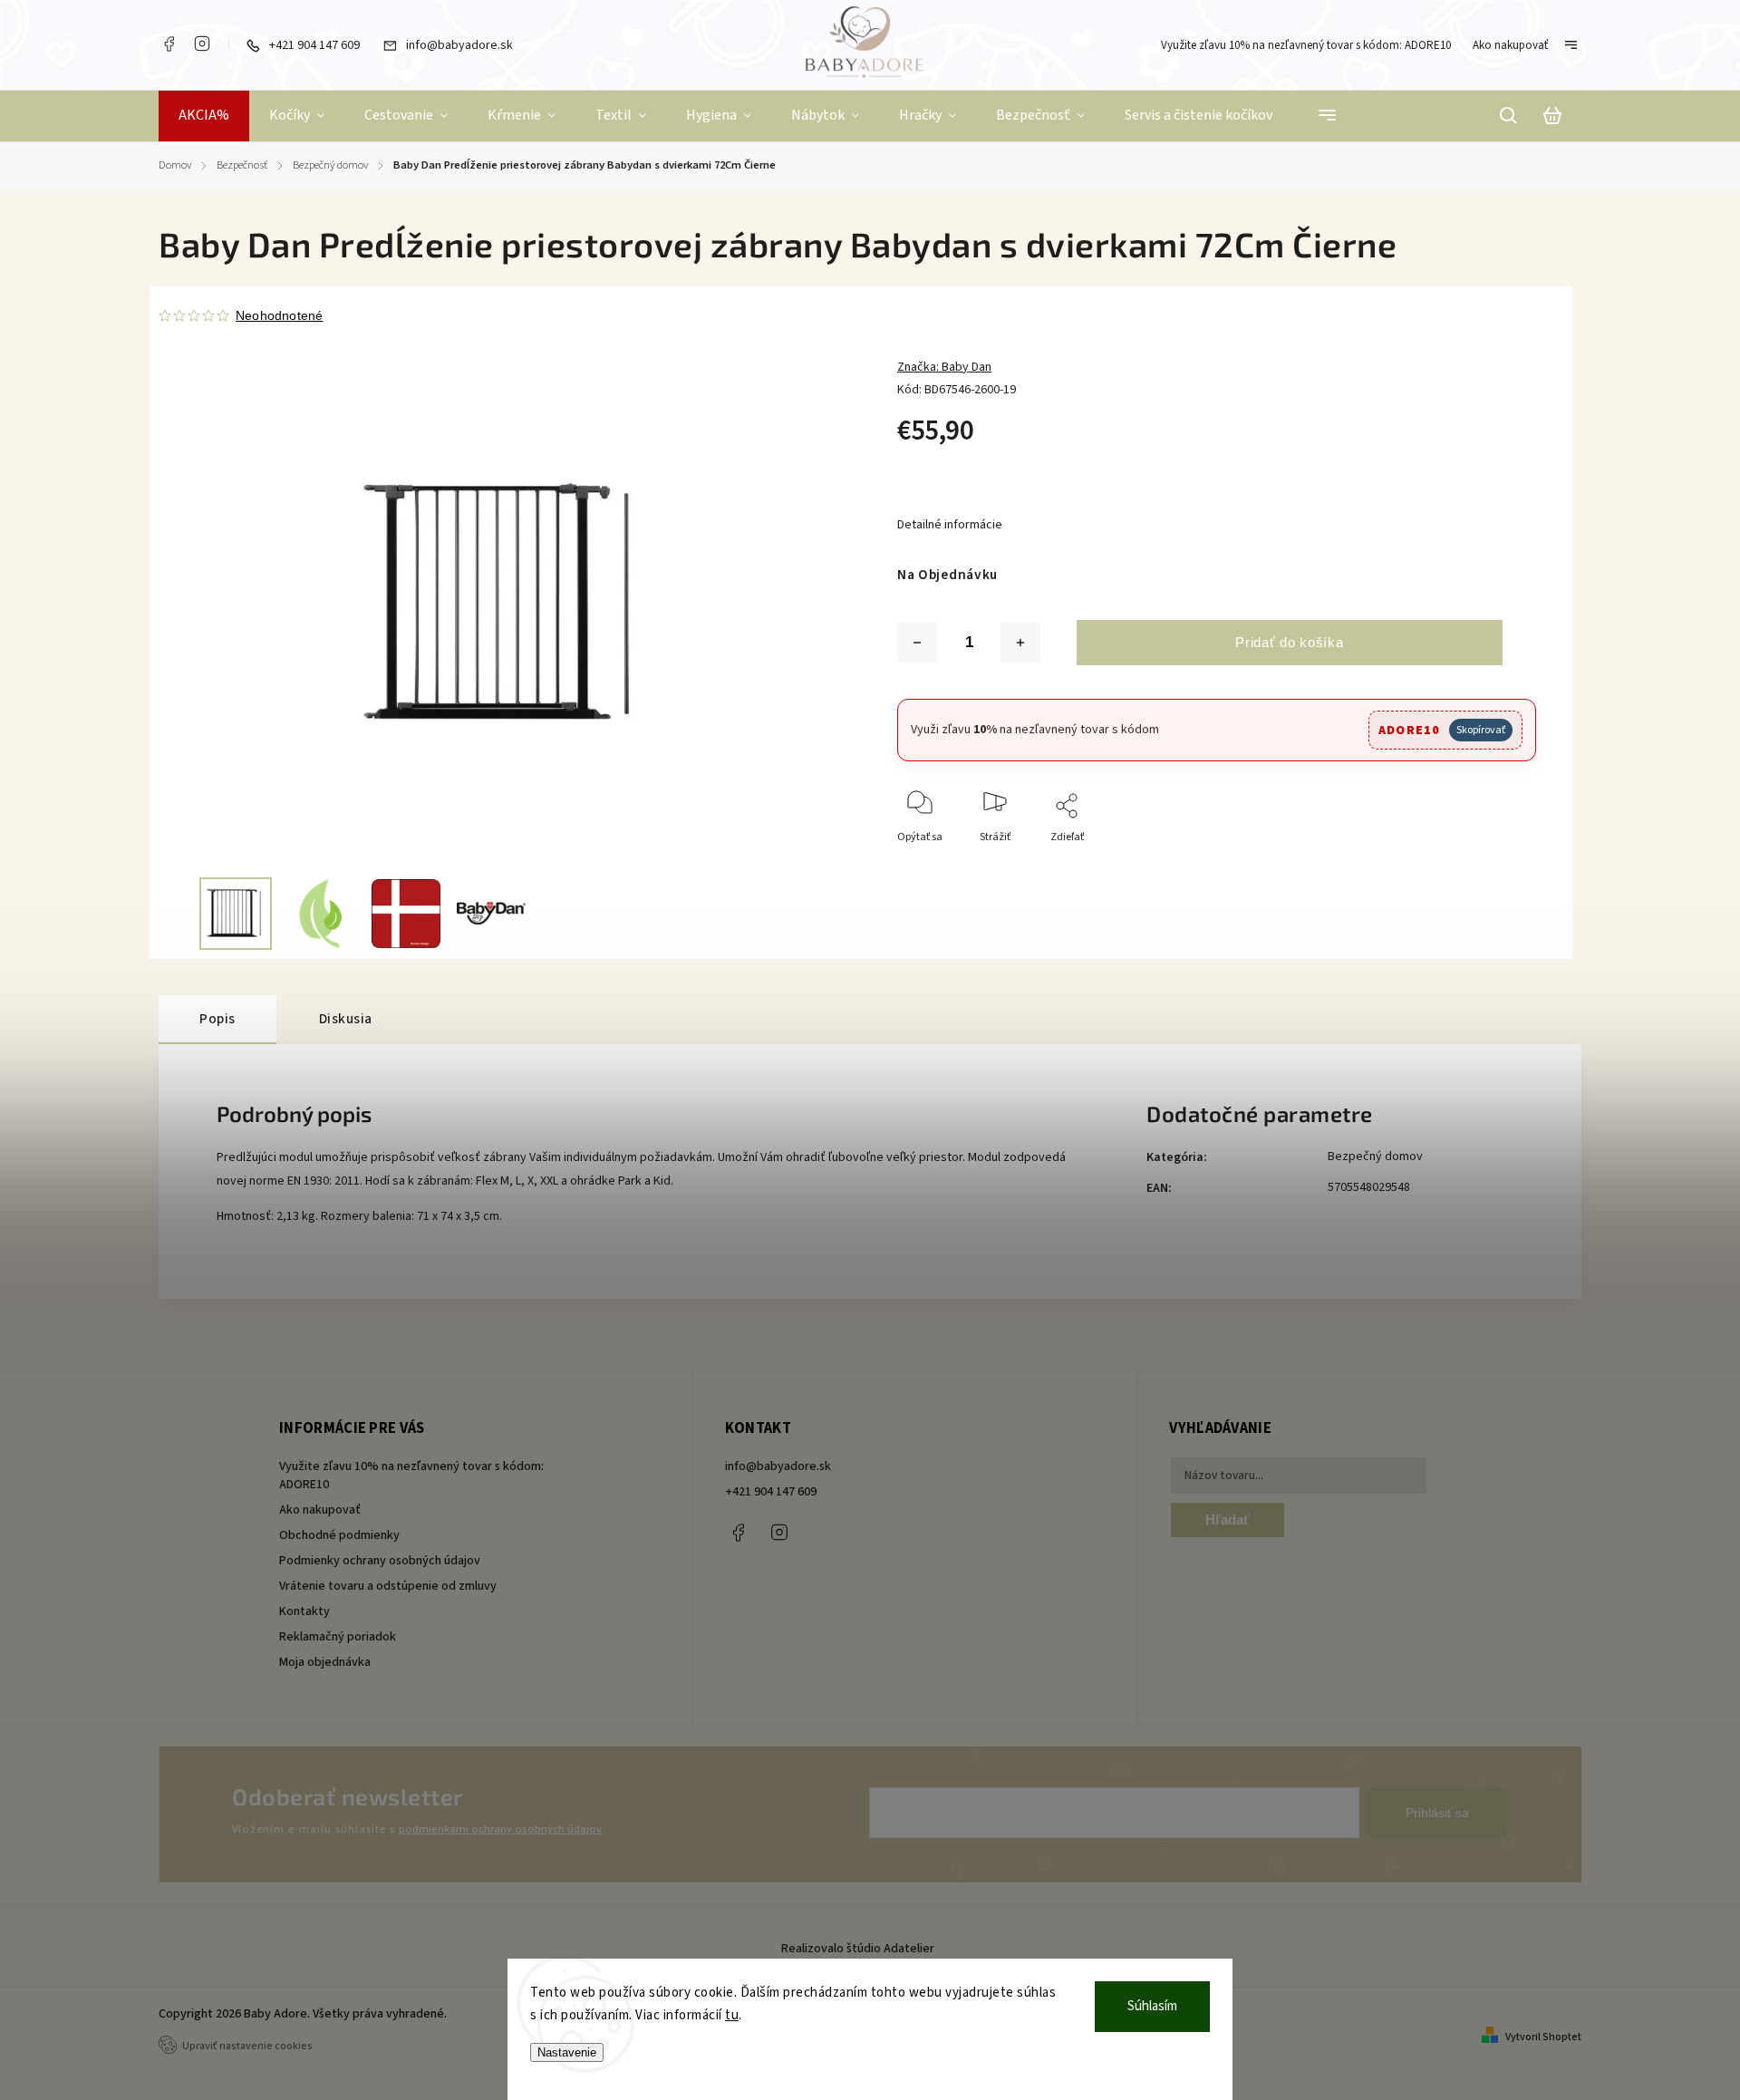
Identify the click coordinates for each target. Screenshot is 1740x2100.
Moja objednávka (325, 1662)
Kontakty (304, 1611)
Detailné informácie (950, 525)
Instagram (202, 44)
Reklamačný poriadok (338, 1637)
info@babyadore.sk (778, 1466)
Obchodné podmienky (339, 1535)
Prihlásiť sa (1437, 1813)
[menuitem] (204, 116)
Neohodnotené (279, 315)
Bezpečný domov (1375, 1156)
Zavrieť (1478, 861)
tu (732, 2015)
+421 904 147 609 (771, 1492)
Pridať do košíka (1289, 642)
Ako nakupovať (1510, 45)
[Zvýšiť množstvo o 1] (1020, 643)
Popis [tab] (217, 1019)
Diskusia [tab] (346, 1019)
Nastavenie (567, 2052)
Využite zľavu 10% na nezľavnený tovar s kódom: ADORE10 (1306, 45)
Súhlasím (1152, 2006)
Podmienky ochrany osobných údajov (380, 1561)
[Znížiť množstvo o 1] (917, 643)
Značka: (944, 367)
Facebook (169, 44)
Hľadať (1228, 1519)
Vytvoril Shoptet (1543, 2037)
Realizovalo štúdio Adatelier (859, 1949)
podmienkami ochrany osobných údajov (500, 1829)
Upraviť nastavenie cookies (247, 2046)
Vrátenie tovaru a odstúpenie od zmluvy (388, 1586)
